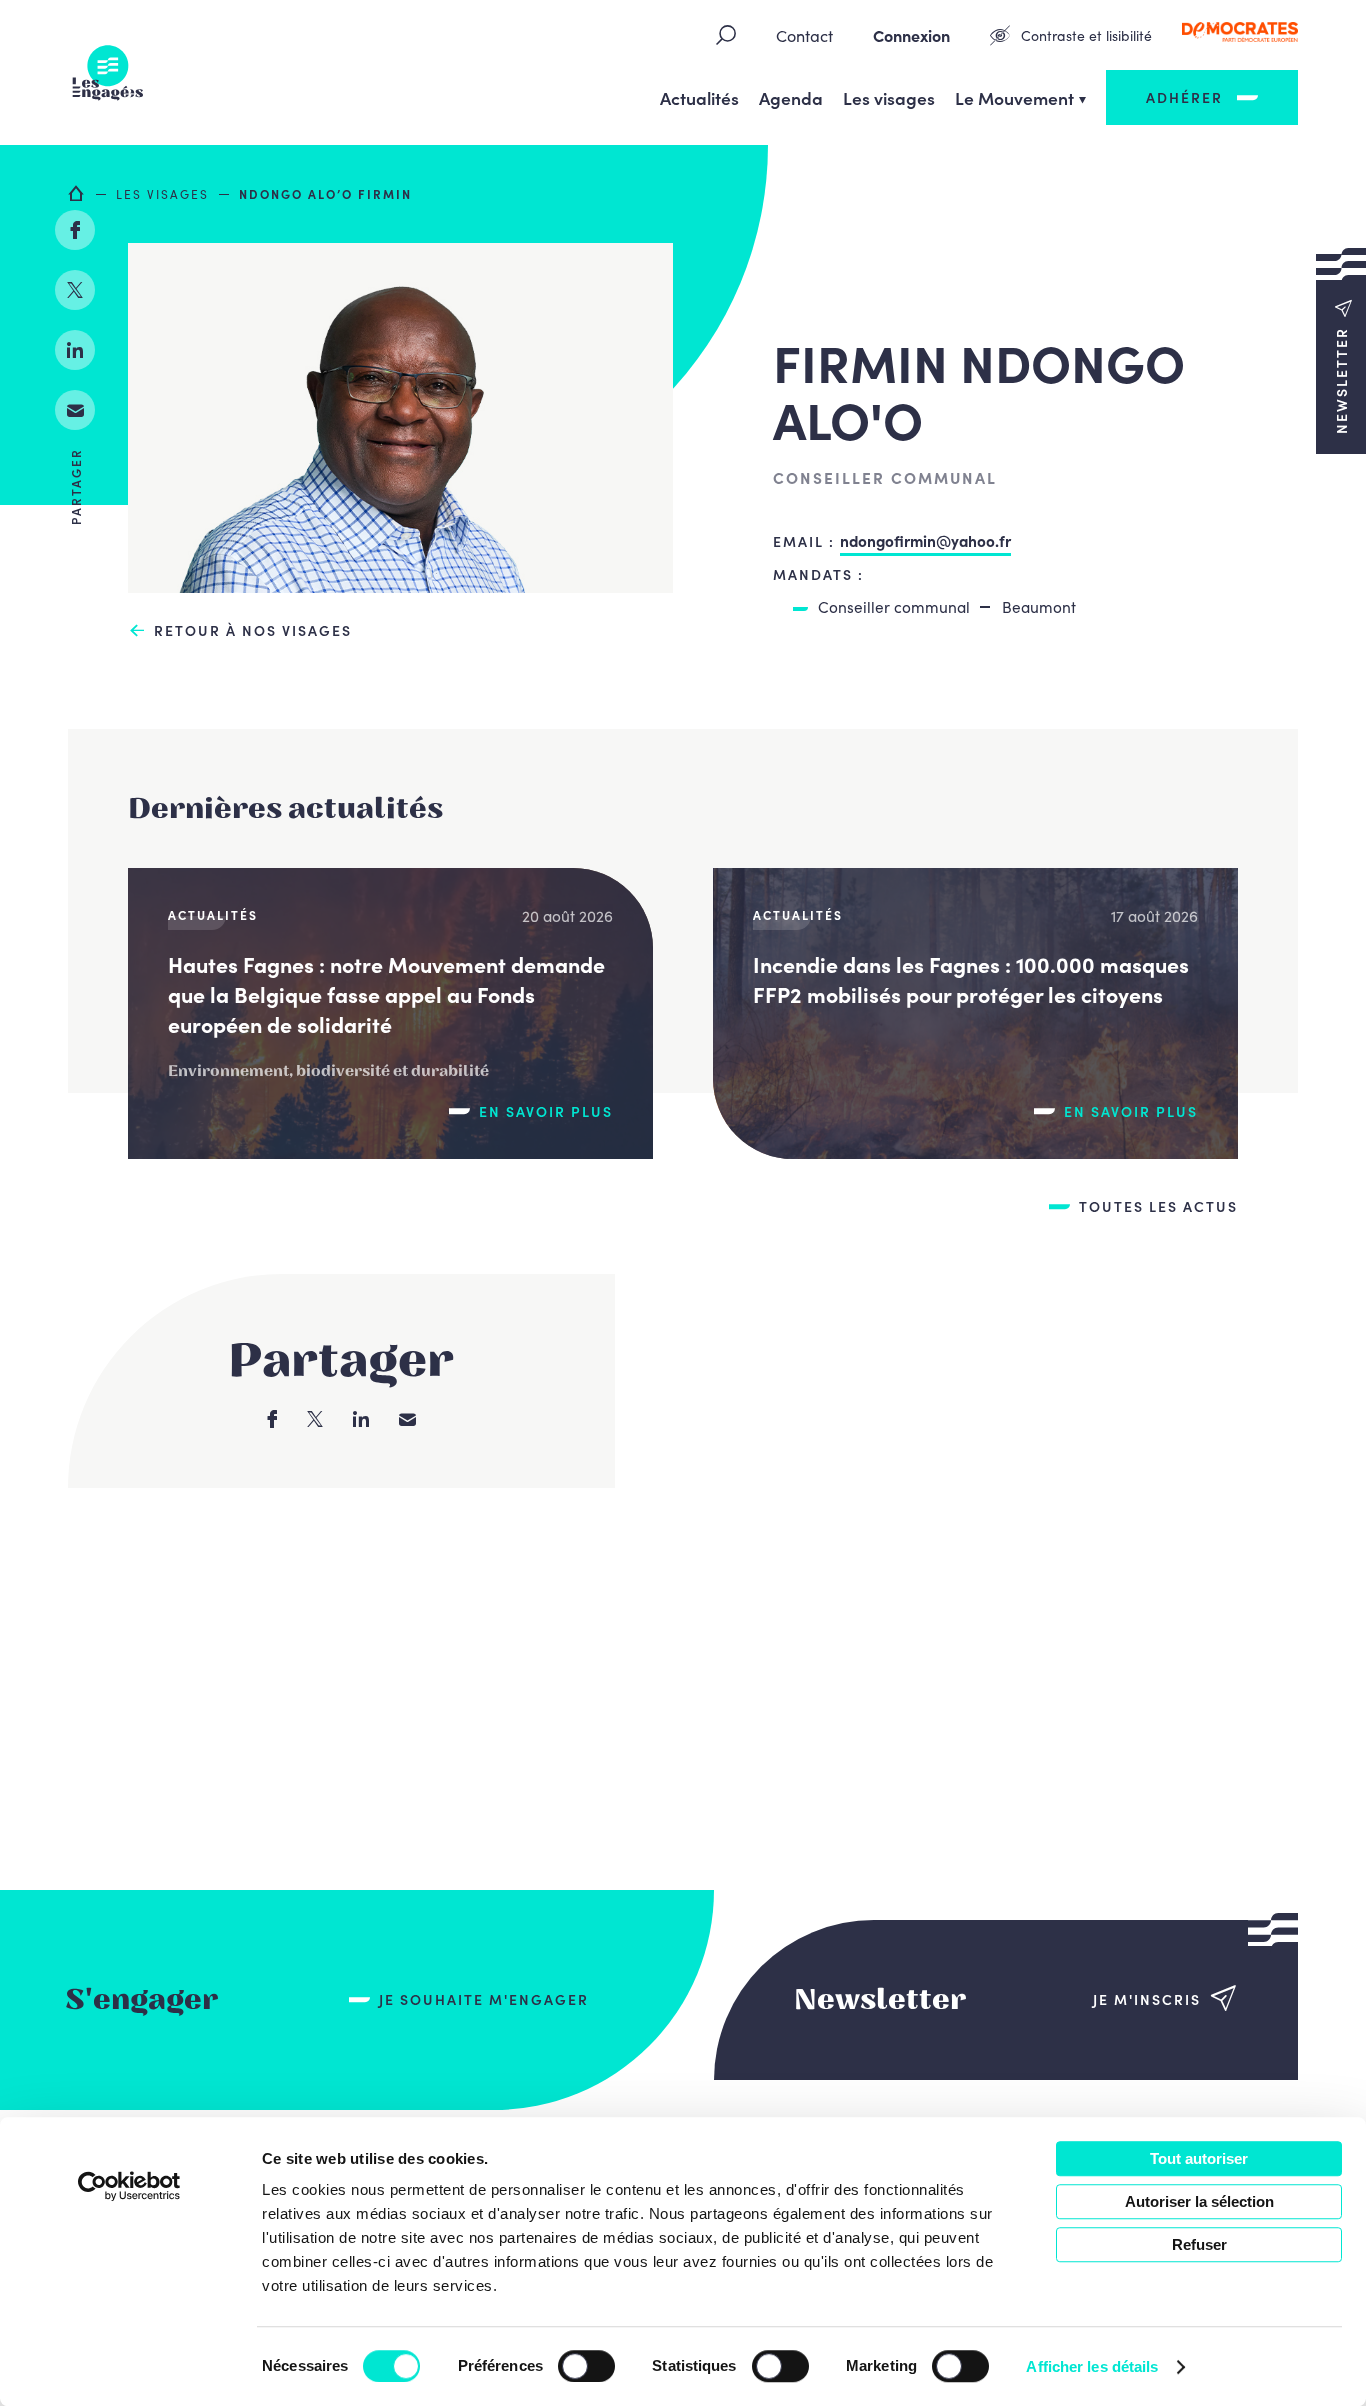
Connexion (911, 35)
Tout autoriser (1199, 2158)
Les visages (889, 97)
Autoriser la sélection (1199, 2201)
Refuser (1199, 2244)
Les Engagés (108, 73)
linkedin (75, 350)
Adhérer (1184, 97)
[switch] (586, 2366)
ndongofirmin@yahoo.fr (925, 540)
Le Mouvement (1014, 97)
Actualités (699, 97)
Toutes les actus (1158, 1206)
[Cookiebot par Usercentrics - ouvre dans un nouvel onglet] (129, 2186)
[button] (1341, 350)
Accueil (77, 193)
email (75, 410)
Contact (804, 35)
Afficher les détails (1092, 2366)
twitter (75, 290)
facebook (75, 230)
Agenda (791, 97)
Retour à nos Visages (253, 630)
